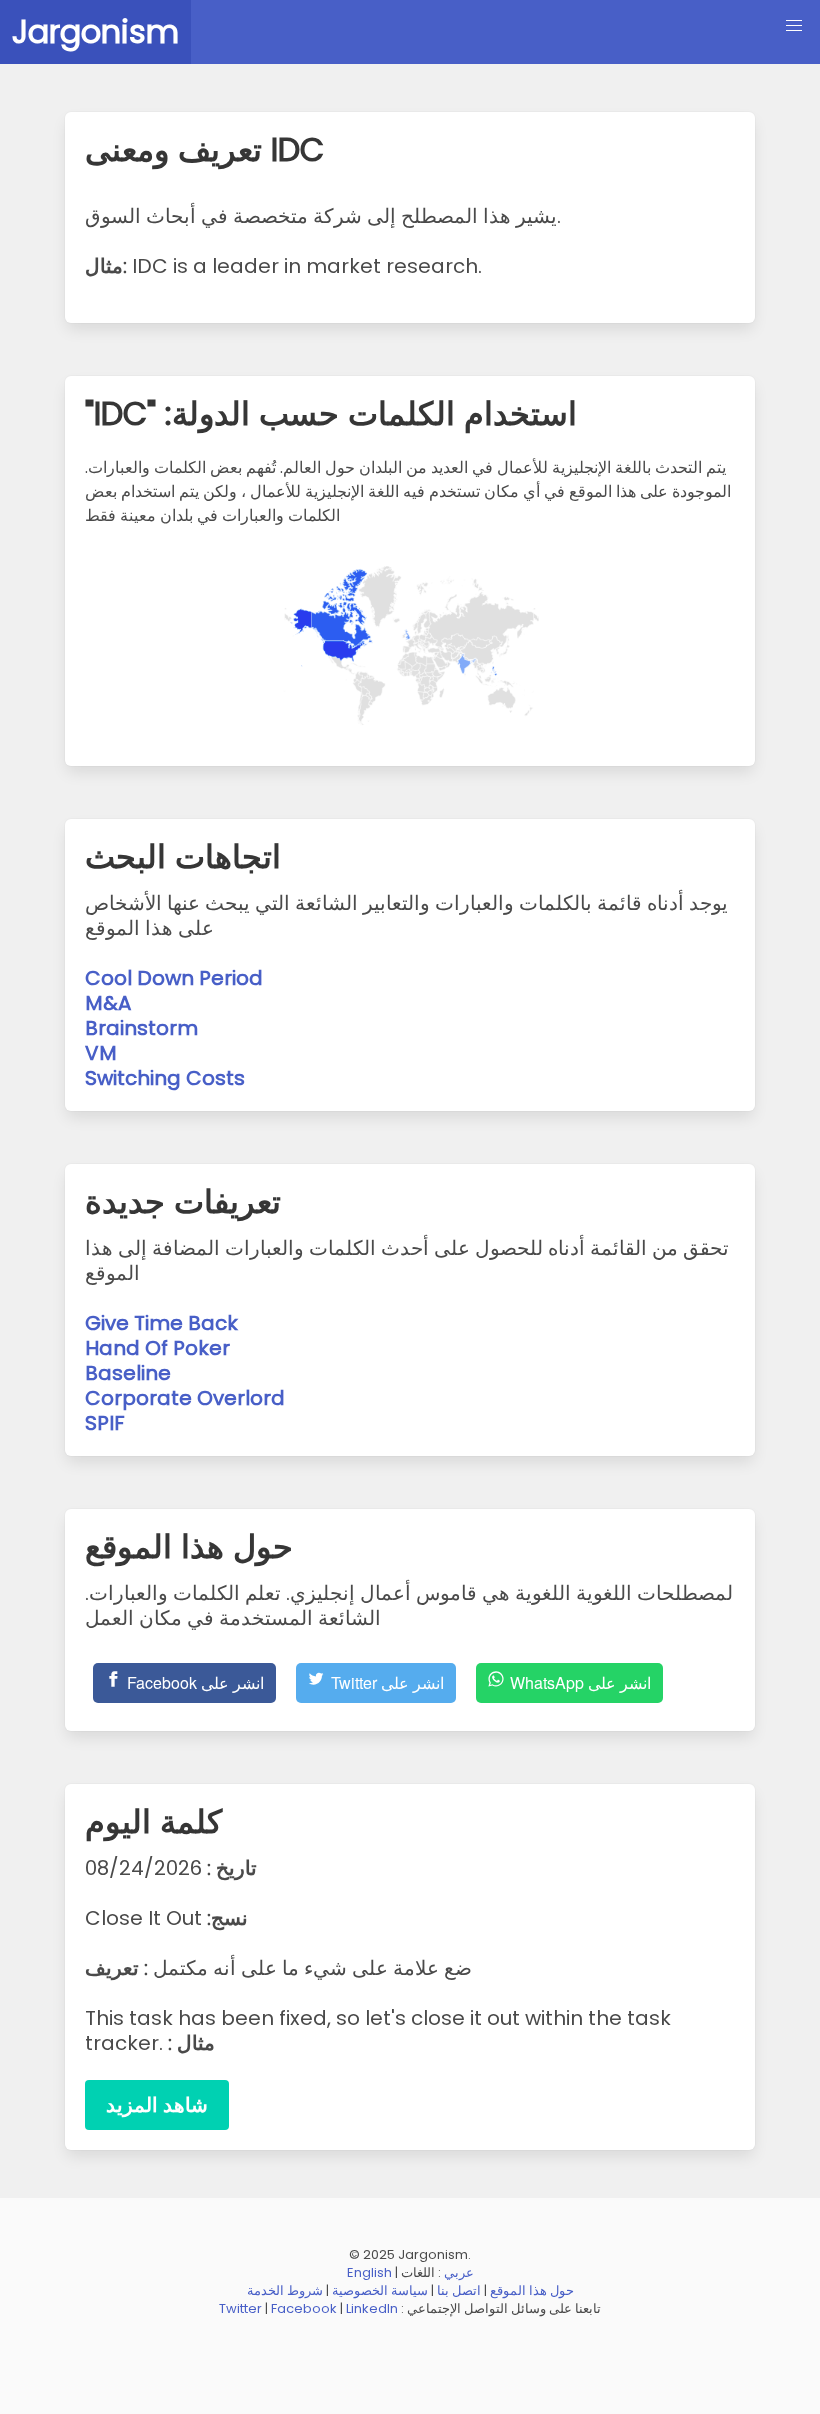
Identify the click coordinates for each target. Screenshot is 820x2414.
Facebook (304, 2308)
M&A (108, 1003)
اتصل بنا (459, 2290)
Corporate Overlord (185, 1398)
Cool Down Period (174, 978)
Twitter (240, 2308)
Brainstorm (141, 1028)
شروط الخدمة (285, 2290)
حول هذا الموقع (532, 2290)
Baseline (128, 1373)
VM (101, 1053)
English (369, 2272)
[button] (794, 26)
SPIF (105, 1423)
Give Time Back (161, 1323)
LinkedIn (372, 2308)
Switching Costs (165, 1078)
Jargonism (95, 31)
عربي (459, 2272)
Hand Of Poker (157, 1348)
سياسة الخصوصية (380, 2290)
